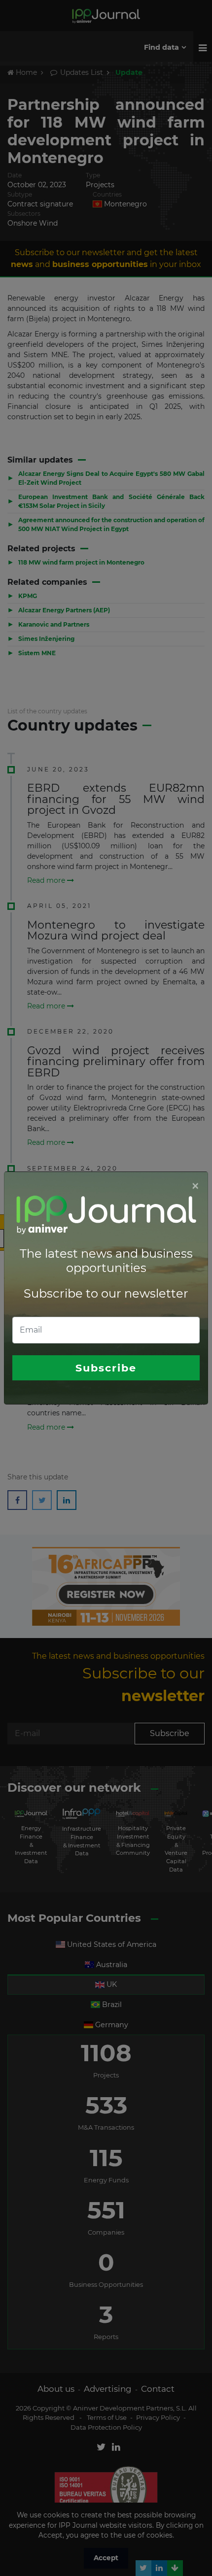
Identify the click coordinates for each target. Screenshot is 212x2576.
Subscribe (106, 1368)
